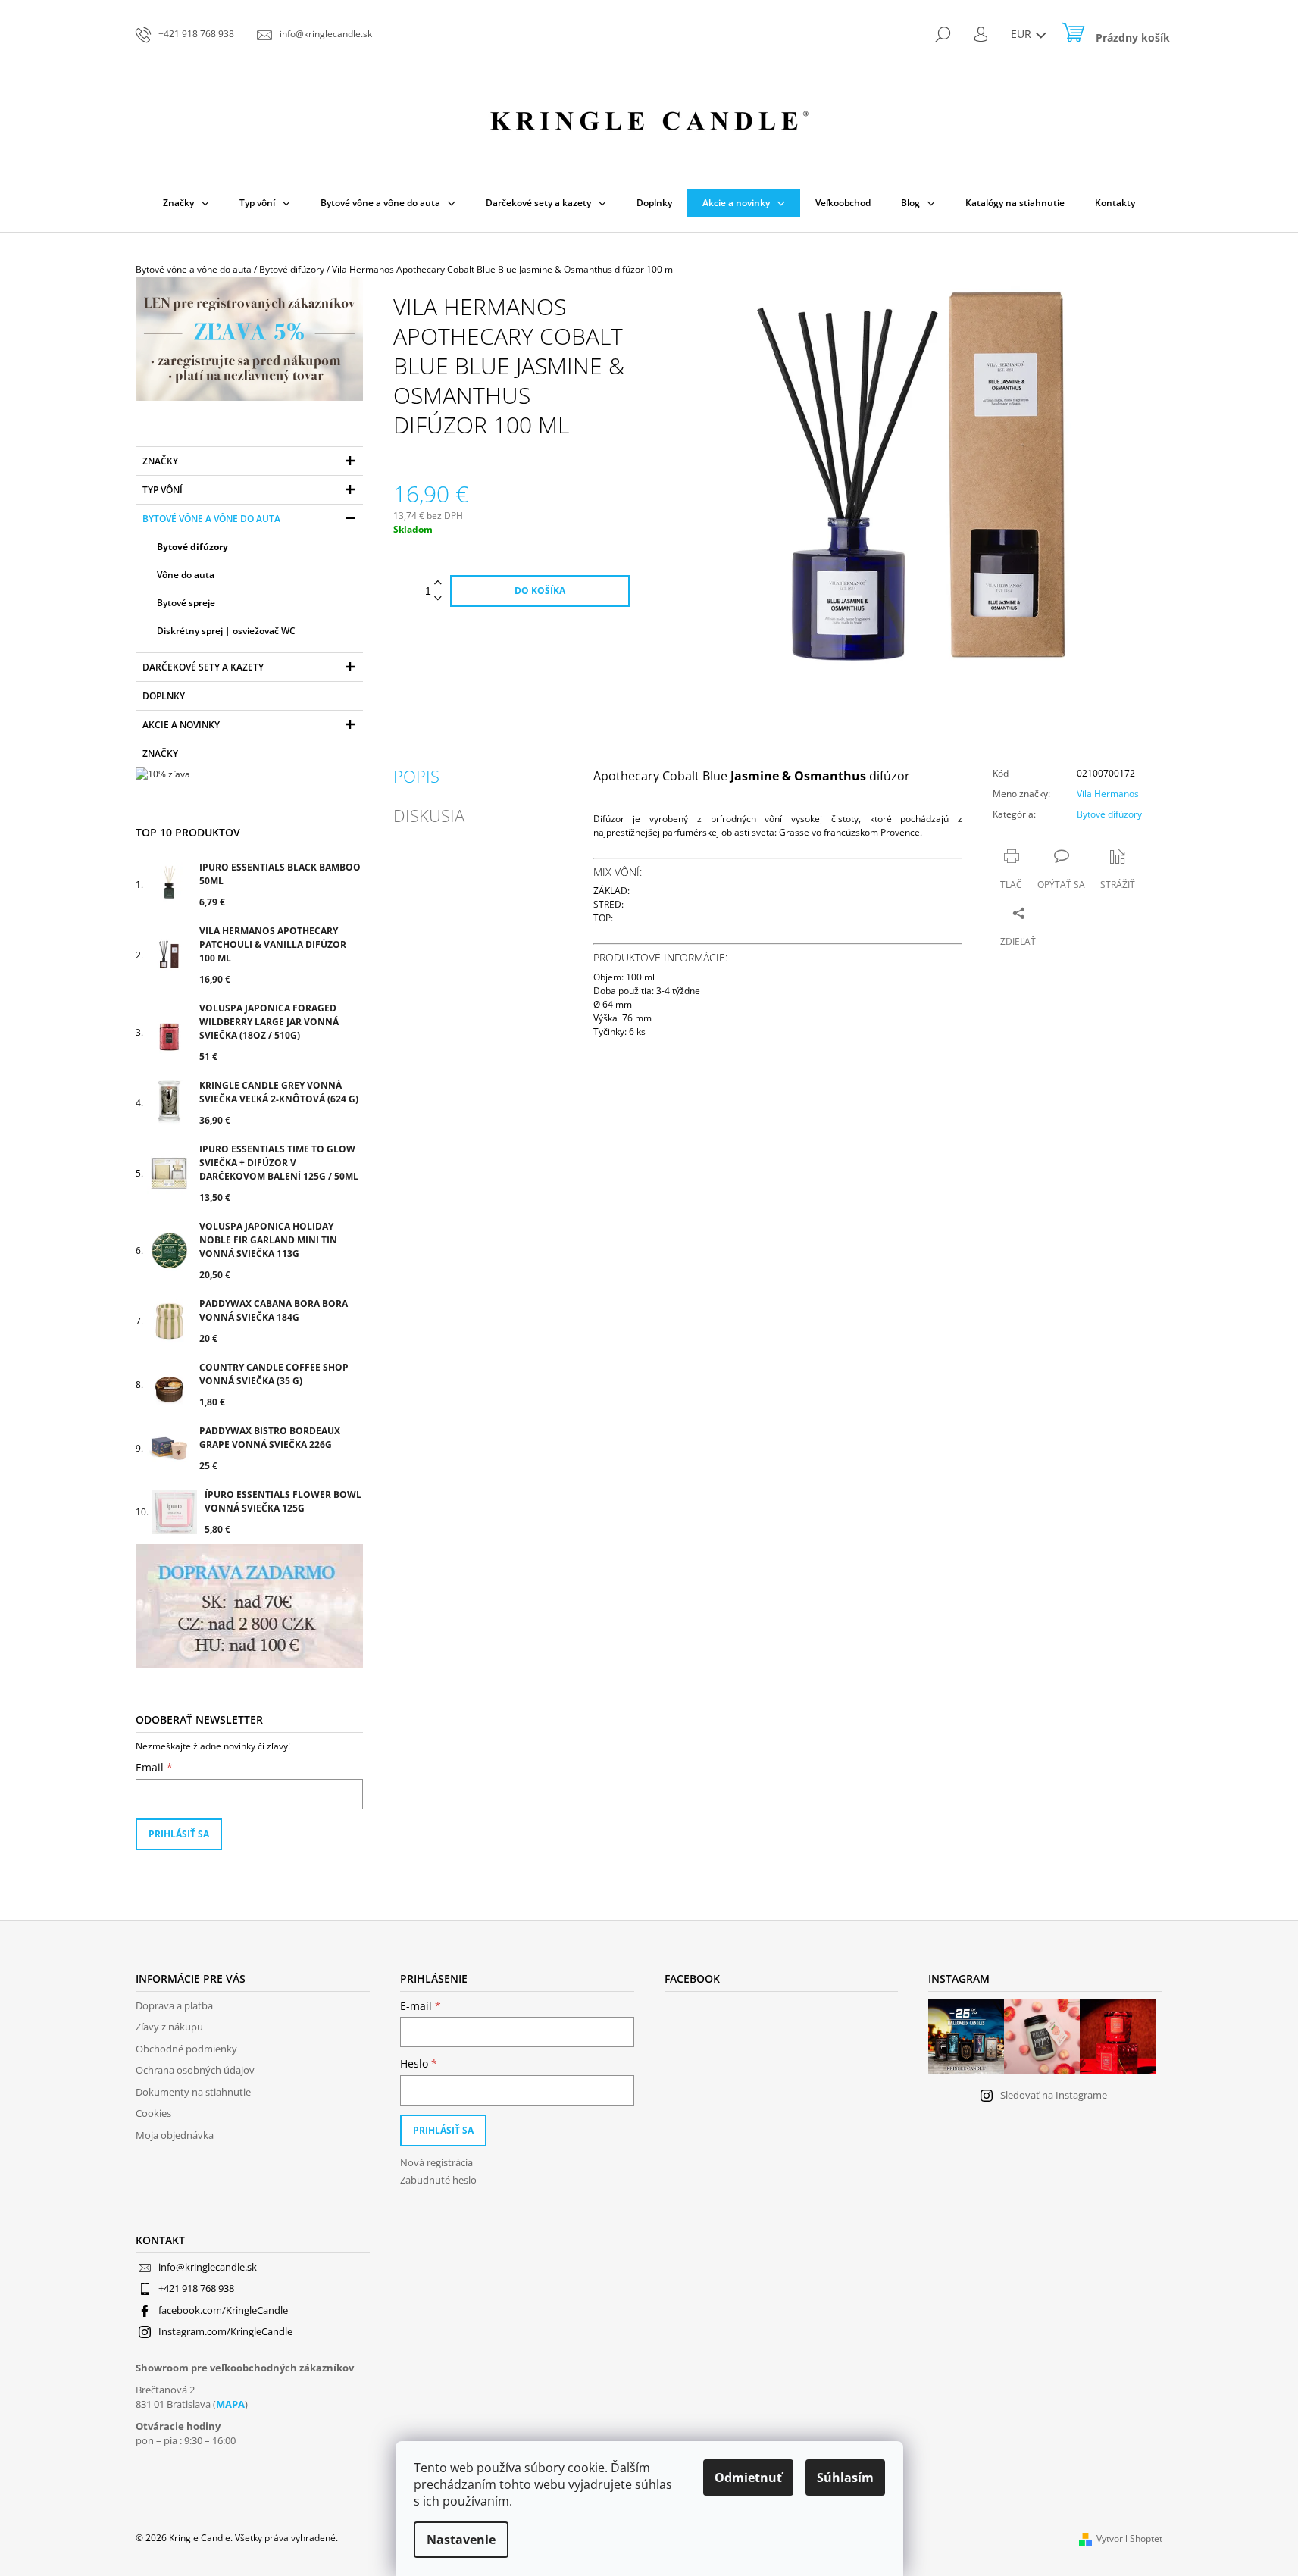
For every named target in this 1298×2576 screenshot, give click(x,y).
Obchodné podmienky (186, 2049)
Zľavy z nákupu (169, 2027)
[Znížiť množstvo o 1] (438, 599)
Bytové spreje (186, 603)
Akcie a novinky (181, 725)
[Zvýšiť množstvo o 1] (438, 583)
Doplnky (164, 696)
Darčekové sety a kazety (203, 667)
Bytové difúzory (192, 547)
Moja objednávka (175, 2135)
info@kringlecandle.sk (208, 2267)
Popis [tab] (416, 776)
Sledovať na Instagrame (1054, 2095)
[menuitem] (186, 203)
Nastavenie (461, 2540)
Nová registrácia (436, 2162)
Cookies (153, 2113)
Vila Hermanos (1108, 794)
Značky (160, 461)
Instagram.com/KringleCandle (225, 2331)
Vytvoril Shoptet (1129, 2538)
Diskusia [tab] (429, 815)
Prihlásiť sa (179, 1834)
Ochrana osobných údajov (195, 2070)
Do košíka (540, 591)
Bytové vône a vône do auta (211, 519)
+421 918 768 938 (196, 2288)
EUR (1023, 34)
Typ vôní (163, 490)
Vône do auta (186, 575)
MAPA (230, 2404)
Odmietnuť (748, 2478)
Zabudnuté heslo (438, 2180)
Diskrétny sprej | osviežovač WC (226, 631)
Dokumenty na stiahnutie (193, 2092)
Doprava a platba (174, 2005)
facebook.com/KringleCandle (223, 2310)
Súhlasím (845, 2478)
